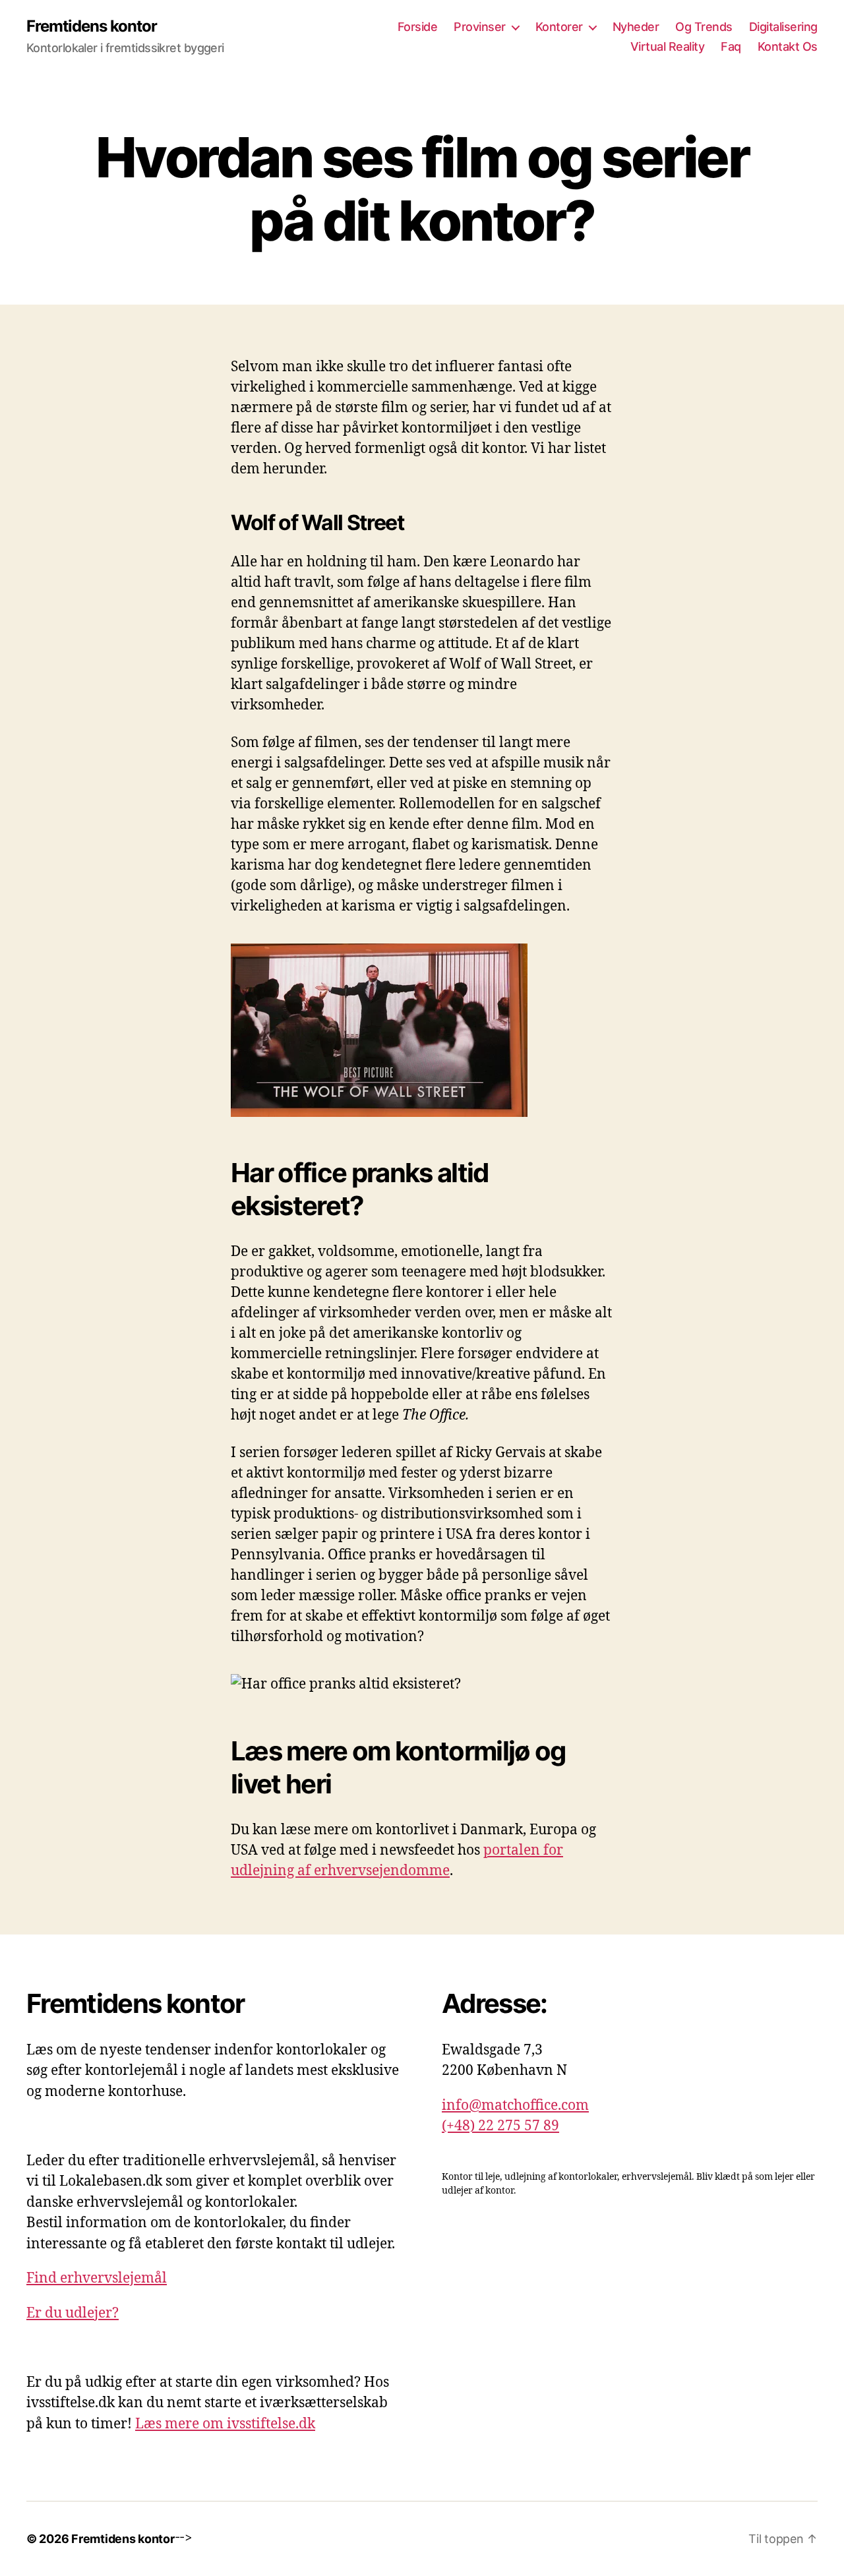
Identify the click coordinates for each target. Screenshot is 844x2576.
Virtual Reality (668, 46)
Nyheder (636, 27)
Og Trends (704, 27)
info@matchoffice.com (515, 2106)
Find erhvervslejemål (97, 2278)
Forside (418, 27)
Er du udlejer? (73, 2313)
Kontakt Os (788, 46)
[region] (171, 2476)
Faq (731, 46)
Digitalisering (783, 27)
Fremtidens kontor (92, 26)
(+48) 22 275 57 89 (500, 2126)
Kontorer (559, 27)
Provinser (480, 27)
